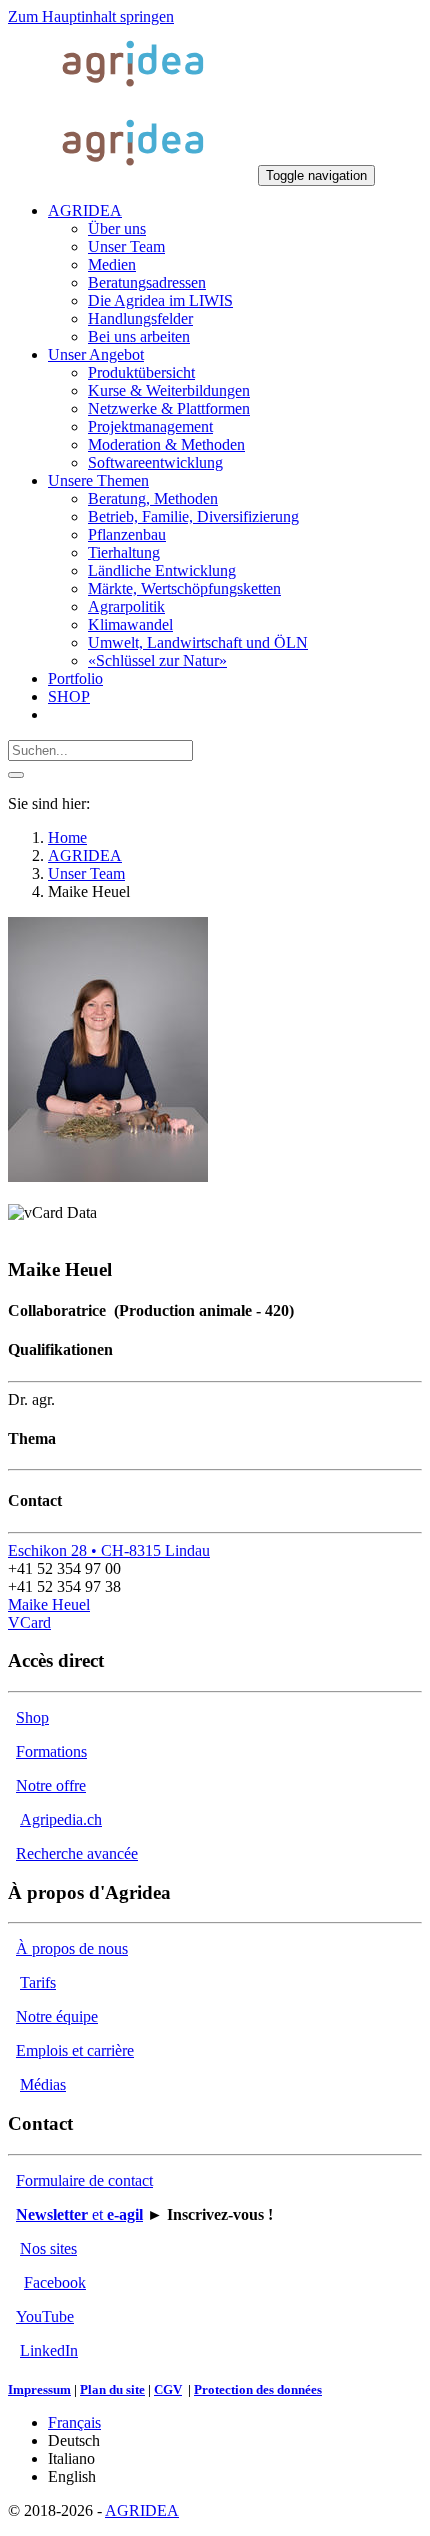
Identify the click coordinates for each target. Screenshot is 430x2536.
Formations (51, 1751)
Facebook (55, 2282)
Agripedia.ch (61, 1819)
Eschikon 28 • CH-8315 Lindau (109, 1550)
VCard (29, 1622)
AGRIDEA (142, 2510)
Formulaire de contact (84, 2180)
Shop (32, 1717)
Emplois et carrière (75, 2050)
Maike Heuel (49, 1604)
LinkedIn (49, 2350)
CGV (168, 2389)
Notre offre (51, 1785)
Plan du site (112, 2389)
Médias (43, 2084)
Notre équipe (57, 2016)
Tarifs (38, 1982)
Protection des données (258, 2389)
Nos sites (48, 2248)
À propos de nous (72, 1948)
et (79, 2214)
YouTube (45, 2316)
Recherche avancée (77, 1853)
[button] (85, 210)
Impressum (39, 2389)
